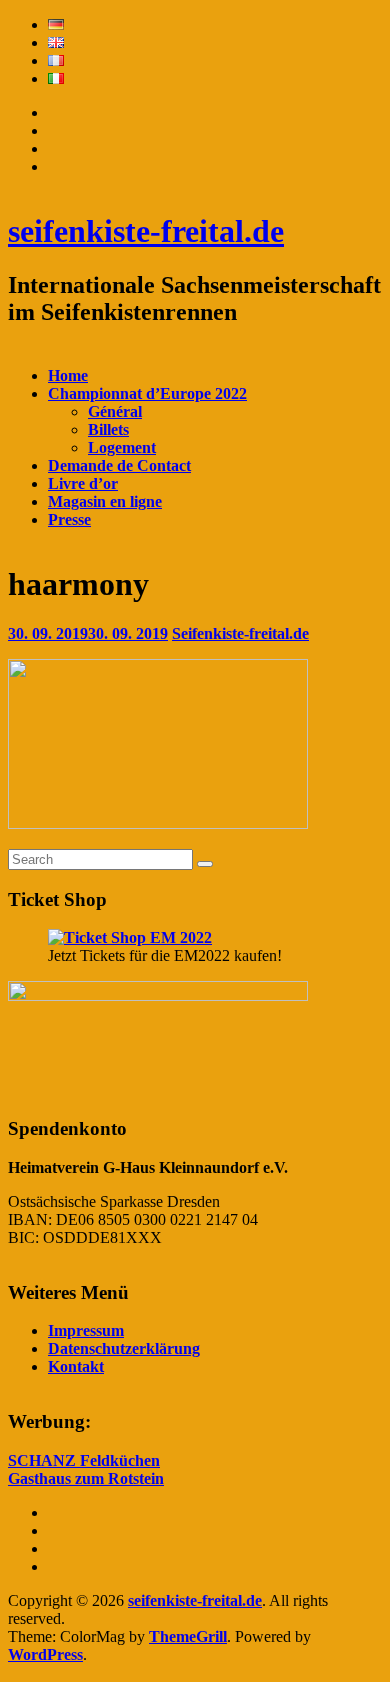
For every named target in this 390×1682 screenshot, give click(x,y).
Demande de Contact (119, 465)
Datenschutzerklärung (124, 1348)
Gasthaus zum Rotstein (86, 1478)
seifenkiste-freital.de (146, 231)
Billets (108, 429)
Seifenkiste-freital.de (240, 633)
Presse (69, 519)
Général (115, 411)
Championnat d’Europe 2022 (147, 393)
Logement (122, 447)
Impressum (86, 1330)
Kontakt (76, 1366)
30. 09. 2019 (88, 633)
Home (68, 375)
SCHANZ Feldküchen (84, 1460)
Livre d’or (83, 483)
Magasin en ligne (105, 501)
